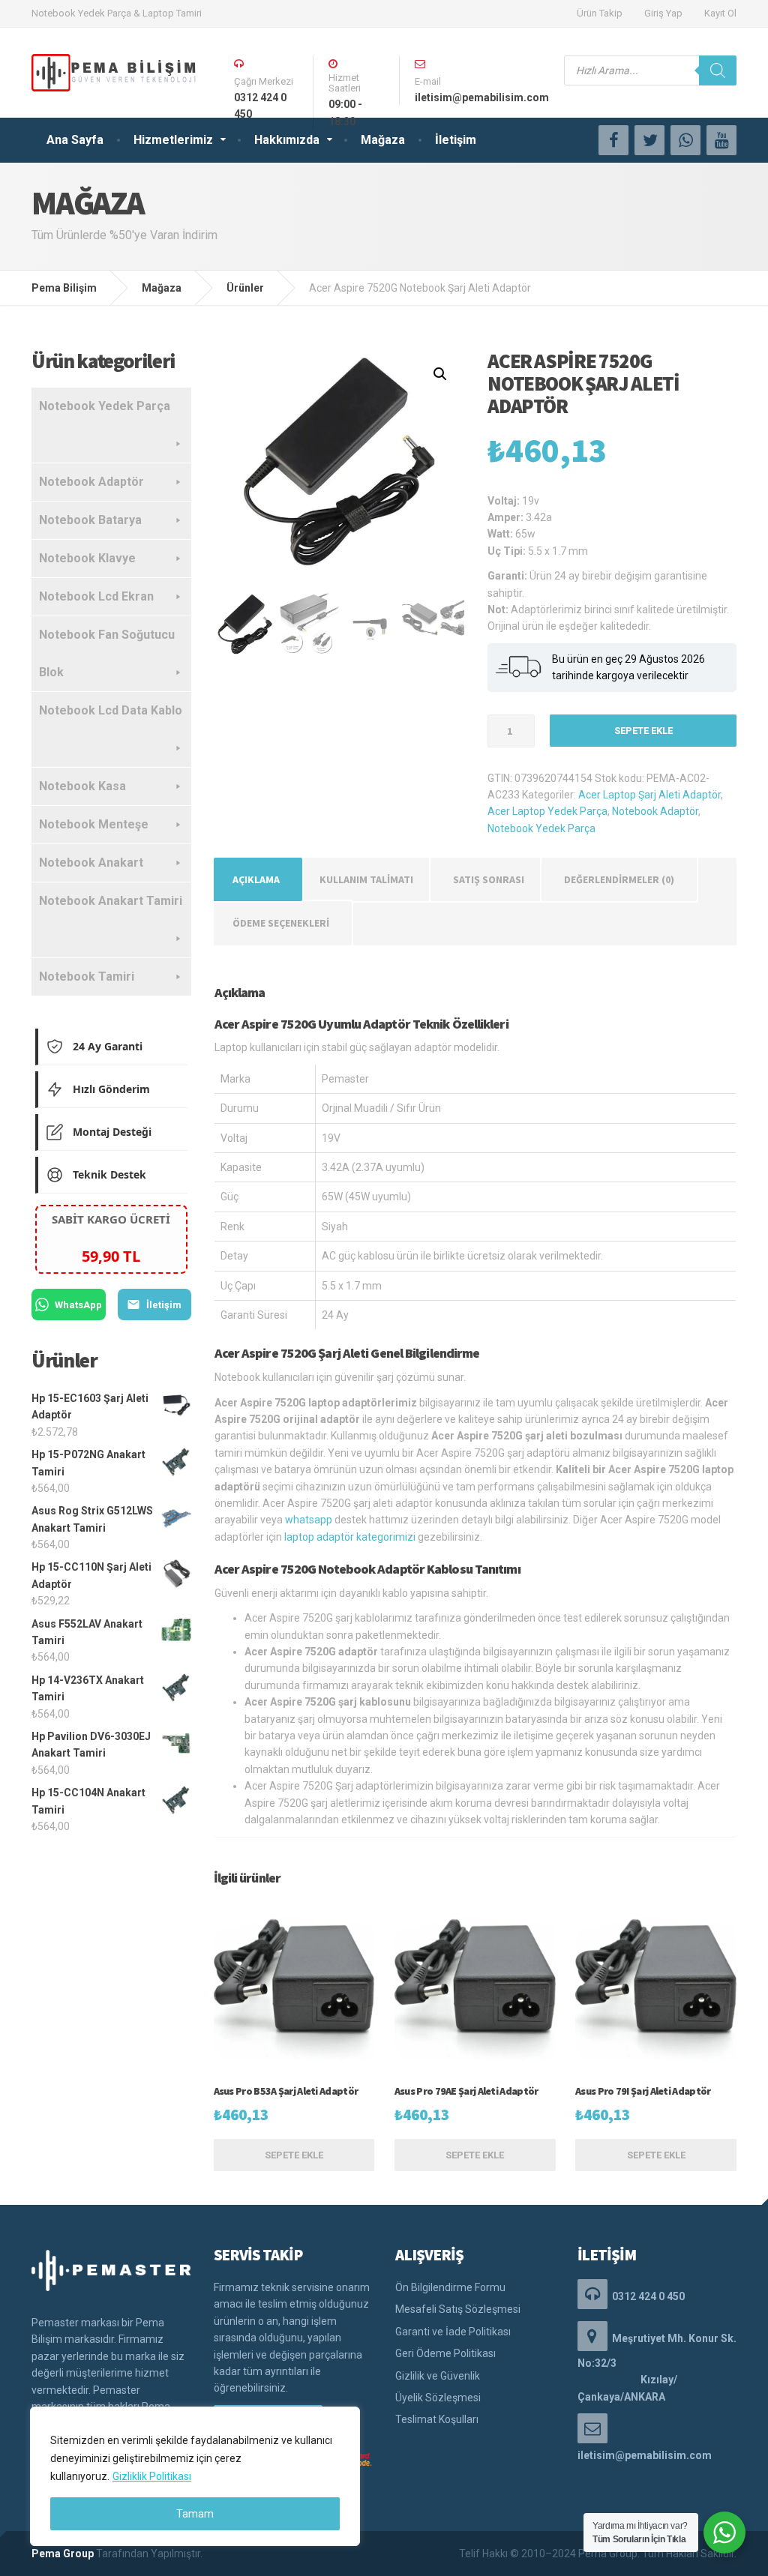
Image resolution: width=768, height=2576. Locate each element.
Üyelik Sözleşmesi (438, 2398)
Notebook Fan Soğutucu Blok (107, 653)
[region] (195, 2476)
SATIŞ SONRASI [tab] (489, 879)
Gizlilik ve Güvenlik (438, 2376)
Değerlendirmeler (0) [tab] (619, 879)
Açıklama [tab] (256, 879)
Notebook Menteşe (94, 824)
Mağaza (383, 140)
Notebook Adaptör (655, 811)
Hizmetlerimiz (173, 140)
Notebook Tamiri (87, 976)
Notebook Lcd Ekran (96, 596)
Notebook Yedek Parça (541, 828)
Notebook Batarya (90, 520)
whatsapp (309, 1520)
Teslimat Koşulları (437, 2419)
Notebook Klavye (87, 558)
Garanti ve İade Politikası (453, 2332)
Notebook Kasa (82, 786)
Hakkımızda (287, 140)
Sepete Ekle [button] (294, 2155)
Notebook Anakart (91, 863)
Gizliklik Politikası (152, 2476)
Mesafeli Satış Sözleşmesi (458, 2309)
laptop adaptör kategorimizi (350, 1537)
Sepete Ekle (643, 731)
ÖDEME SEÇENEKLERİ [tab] (281, 923)
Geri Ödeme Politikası (445, 2353)
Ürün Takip (600, 13)
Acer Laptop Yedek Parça (547, 811)
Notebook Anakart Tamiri (111, 901)
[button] (440, 374)
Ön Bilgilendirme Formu (450, 2287)
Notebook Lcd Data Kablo (111, 710)
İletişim (456, 140)
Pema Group (63, 2554)
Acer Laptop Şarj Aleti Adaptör (649, 795)
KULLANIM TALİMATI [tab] (366, 879)
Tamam (195, 2514)
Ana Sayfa (75, 140)
